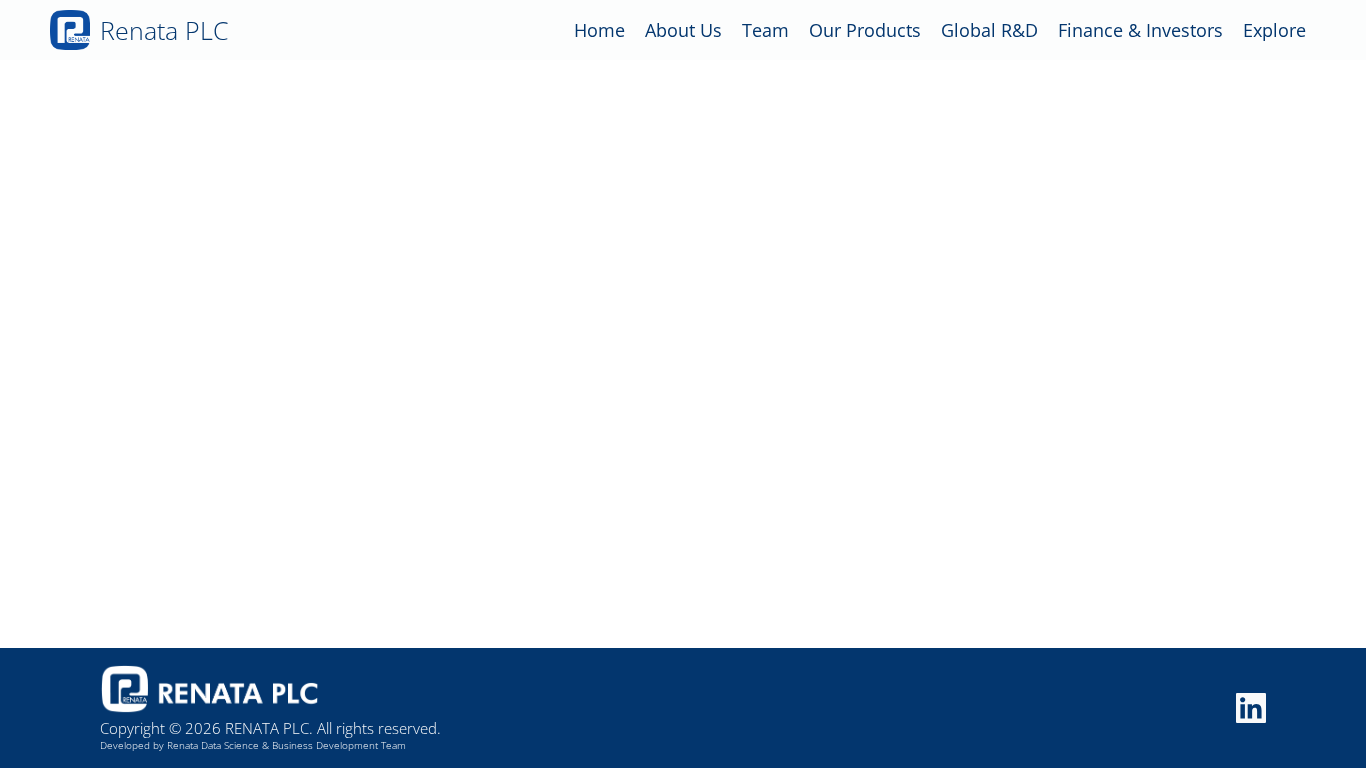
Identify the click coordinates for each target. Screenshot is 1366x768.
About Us (683, 30)
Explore (1274, 30)
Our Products (865, 30)
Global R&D (989, 30)
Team (765, 30)
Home (599, 30)
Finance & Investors (1140, 30)
